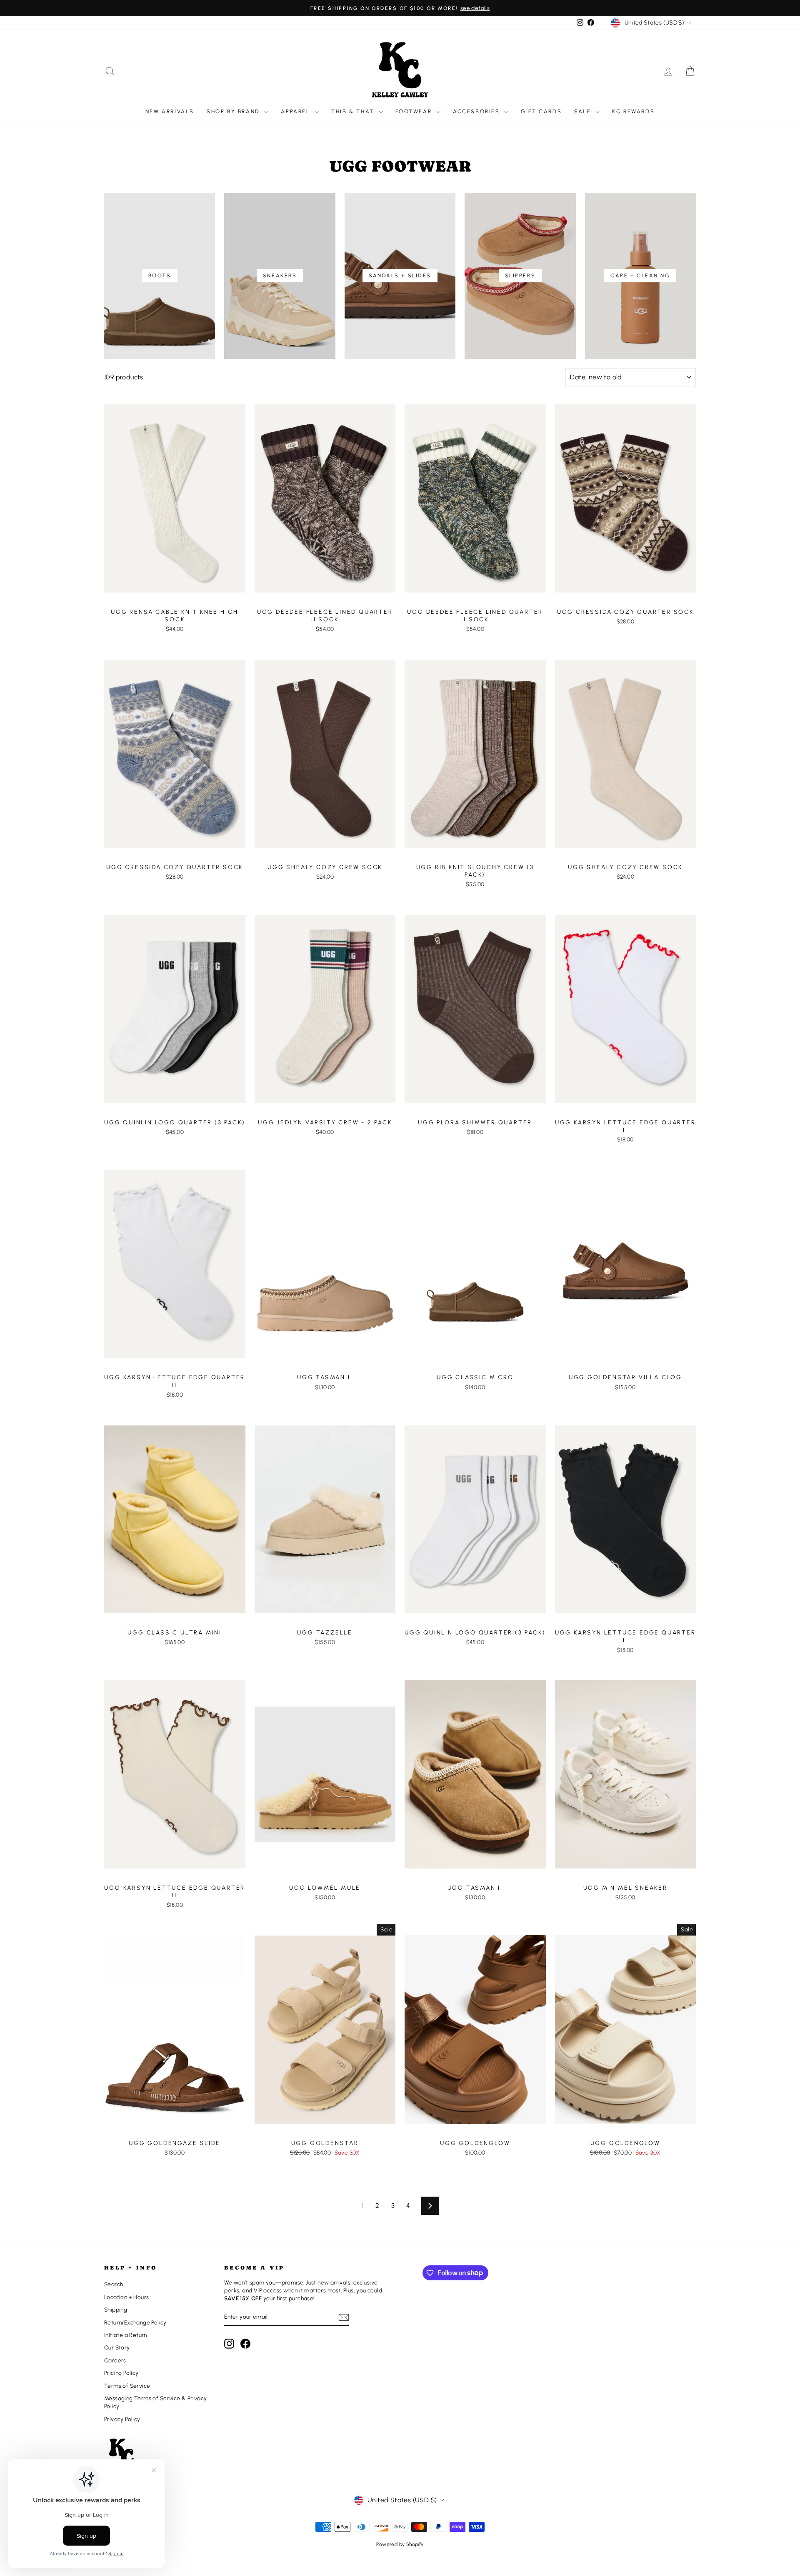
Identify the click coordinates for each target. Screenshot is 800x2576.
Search (114, 2284)
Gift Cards (541, 111)
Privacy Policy (122, 2419)
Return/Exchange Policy (135, 2322)
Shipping (116, 2309)
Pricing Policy (121, 2373)
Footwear (415, 111)
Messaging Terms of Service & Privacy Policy (155, 2402)
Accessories (477, 111)
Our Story (117, 2347)
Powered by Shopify (400, 2544)
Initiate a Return (126, 2335)
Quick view (175, 595)
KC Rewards (633, 111)
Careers (115, 2360)
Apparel (297, 111)
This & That (354, 111)
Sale (584, 111)
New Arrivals (170, 111)
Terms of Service (127, 2386)
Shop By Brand (234, 111)
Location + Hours (126, 2297)
